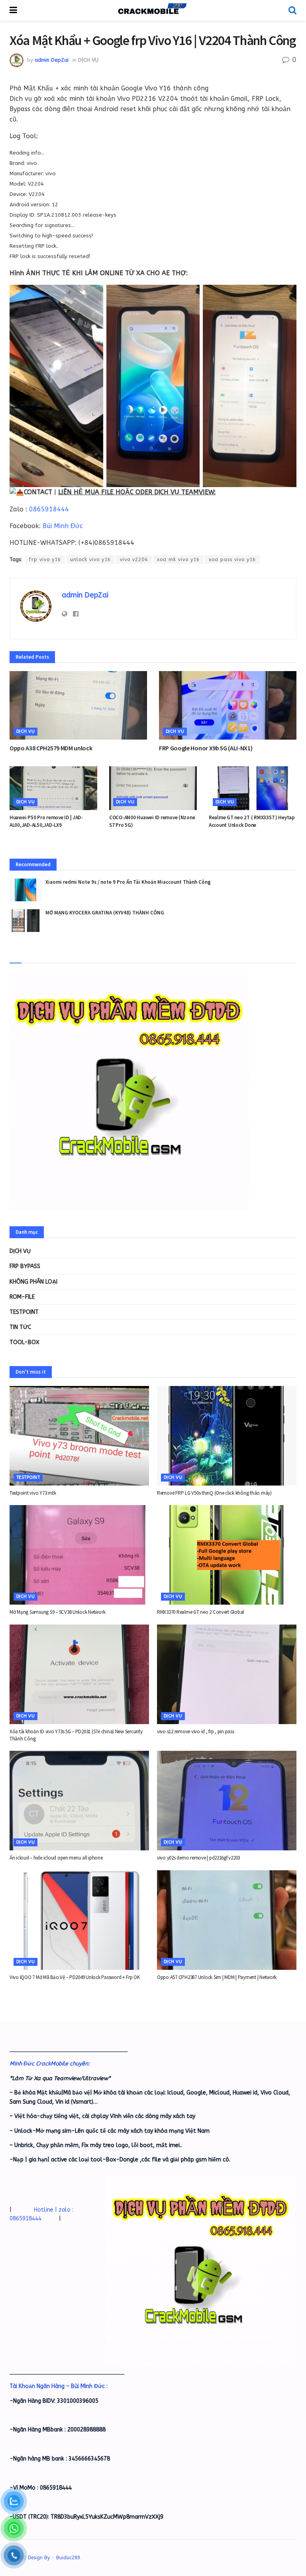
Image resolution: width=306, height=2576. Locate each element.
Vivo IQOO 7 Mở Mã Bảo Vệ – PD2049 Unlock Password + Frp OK (75, 1977)
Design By (39, 2558)
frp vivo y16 (45, 560)
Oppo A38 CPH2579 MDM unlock (51, 748)
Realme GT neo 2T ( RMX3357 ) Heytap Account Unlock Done (252, 821)
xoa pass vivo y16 (232, 560)
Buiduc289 (68, 2558)
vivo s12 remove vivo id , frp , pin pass (196, 1731)
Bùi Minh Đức (63, 526)
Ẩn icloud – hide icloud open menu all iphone (56, 1858)
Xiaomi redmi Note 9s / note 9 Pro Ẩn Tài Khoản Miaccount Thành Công (128, 882)
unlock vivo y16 (90, 560)
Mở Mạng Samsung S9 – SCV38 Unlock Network (57, 1612)
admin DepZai (52, 60)
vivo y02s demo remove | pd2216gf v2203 (198, 1858)
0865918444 (49, 509)
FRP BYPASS (25, 1266)
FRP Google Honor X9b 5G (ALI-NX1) (206, 748)
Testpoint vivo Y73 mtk (33, 1493)
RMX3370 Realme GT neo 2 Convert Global (200, 1612)
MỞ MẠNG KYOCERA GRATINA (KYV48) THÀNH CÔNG (105, 913)
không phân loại (33, 1282)
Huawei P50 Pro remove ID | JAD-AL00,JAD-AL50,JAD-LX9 (46, 821)
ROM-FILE (22, 1297)
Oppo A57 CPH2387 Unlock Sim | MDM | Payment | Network (217, 1977)
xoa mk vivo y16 (178, 560)
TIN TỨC (20, 1327)
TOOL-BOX (25, 1342)
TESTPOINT (24, 1312)
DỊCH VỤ (88, 60)
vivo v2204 (134, 560)
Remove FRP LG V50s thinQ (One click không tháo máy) (214, 1493)
